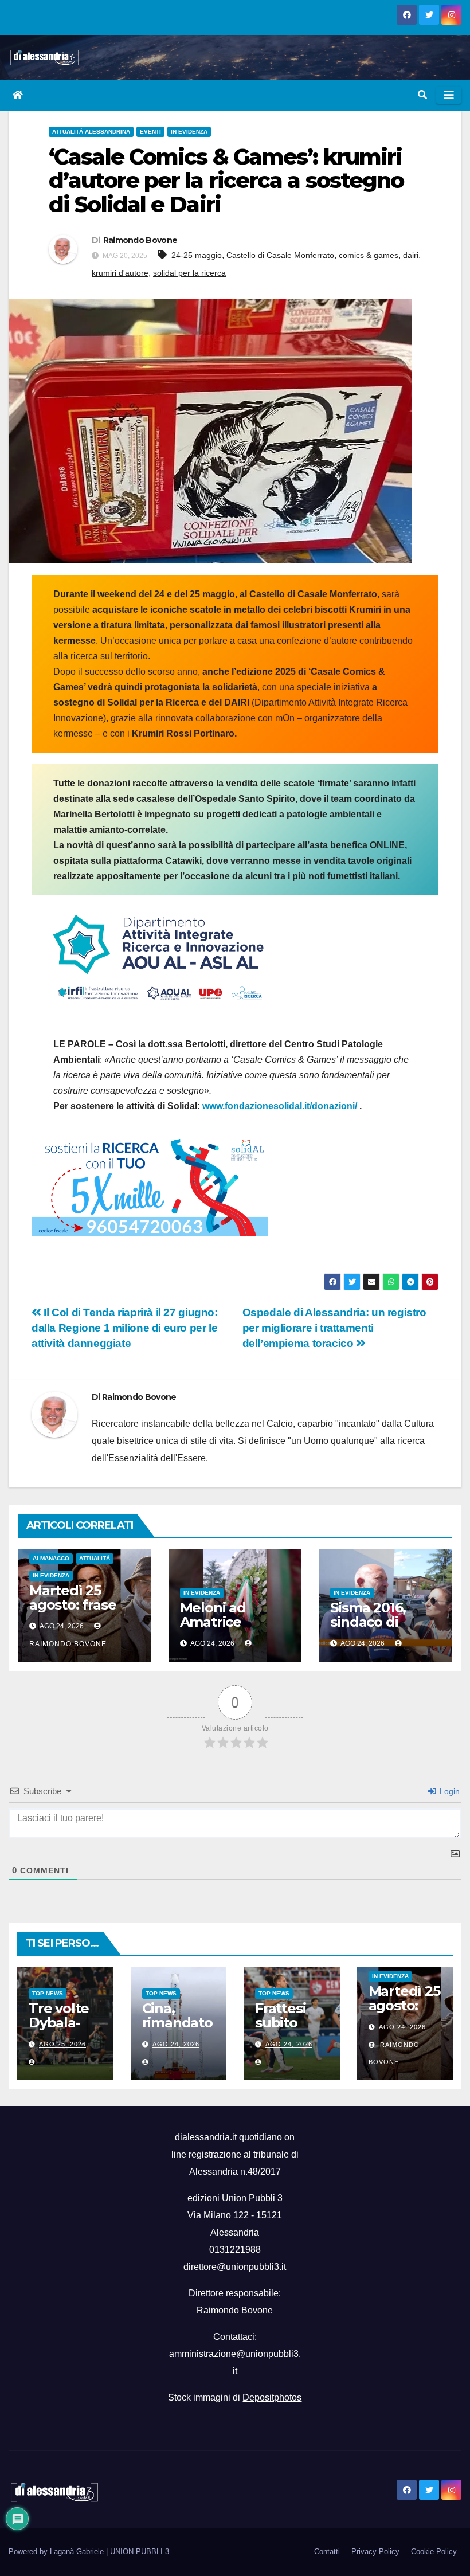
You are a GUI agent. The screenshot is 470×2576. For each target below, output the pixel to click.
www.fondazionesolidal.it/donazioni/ (280, 1106)
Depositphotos (272, 2397)
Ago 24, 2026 (176, 2044)
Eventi (150, 132)
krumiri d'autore (120, 273)
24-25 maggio (197, 255)
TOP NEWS (48, 1993)
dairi (411, 255)
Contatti (327, 2552)
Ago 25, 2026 (62, 2044)
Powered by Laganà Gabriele (57, 2552)
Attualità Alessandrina (91, 132)
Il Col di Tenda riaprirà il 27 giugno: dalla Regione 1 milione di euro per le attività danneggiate (125, 1328)
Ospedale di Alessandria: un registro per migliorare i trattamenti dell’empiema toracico (334, 1328)
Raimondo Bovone (140, 240)
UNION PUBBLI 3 (140, 2552)
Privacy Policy (375, 2552)
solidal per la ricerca (189, 273)
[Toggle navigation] (449, 95)
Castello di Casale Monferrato (280, 255)
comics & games (369, 255)
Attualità (95, 1558)
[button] (422, 95)
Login (449, 1791)
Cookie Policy (434, 2552)
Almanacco (51, 1558)
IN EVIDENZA (189, 132)
